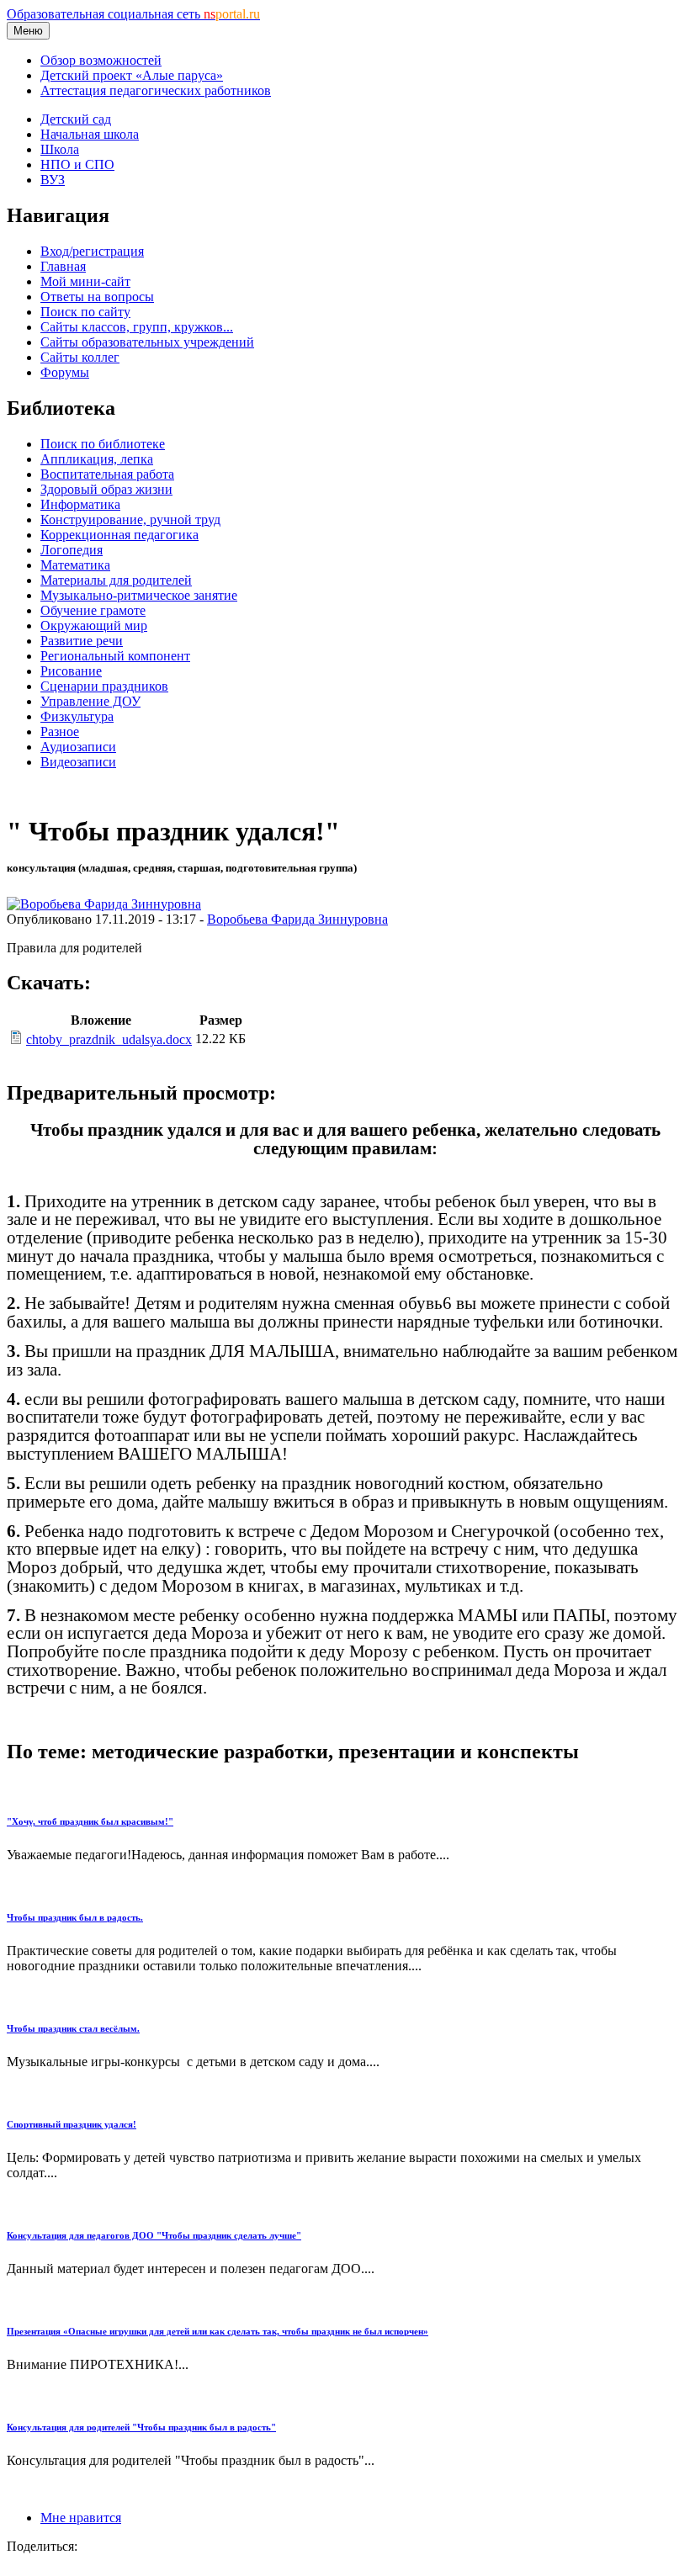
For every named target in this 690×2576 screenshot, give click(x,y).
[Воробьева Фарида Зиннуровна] (104, 904)
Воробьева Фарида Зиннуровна (297, 919)
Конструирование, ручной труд (130, 519)
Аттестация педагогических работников (156, 90)
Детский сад (76, 119)
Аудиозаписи (78, 747)
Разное (60, 731)
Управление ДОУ (90, 701)
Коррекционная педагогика (119, 535)
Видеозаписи (78, 762)
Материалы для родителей (116, 580)
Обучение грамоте (93, 610)
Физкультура (77, 716)
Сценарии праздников (104, 686)
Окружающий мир (94, 625)
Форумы (65, 372)
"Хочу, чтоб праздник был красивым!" (90, 1821)
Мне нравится (81, 2518)
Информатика (80, 504)
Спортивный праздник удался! (72, 2124)
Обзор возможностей (101, 60)
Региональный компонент (115, 656)
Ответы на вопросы (97, 297)
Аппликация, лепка (97, 459)
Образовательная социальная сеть (133, 14)
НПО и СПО (77, 164)
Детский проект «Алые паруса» (132, 75)
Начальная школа (90, 134)
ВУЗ (53, 180)
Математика (75, 565)
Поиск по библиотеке (103, 444)
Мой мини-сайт (85, 281)
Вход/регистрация (92, 251)
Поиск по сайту (85, 312)
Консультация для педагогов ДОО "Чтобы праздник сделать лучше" (154, 2235)
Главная (63, 266)
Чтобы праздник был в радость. (75, 1917)
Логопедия (72, 550)
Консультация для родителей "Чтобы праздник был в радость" (141, 2427)
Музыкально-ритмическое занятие (139, 595)
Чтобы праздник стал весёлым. (73, 2028)
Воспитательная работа (107, 474)
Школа (60, 149)
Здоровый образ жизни (106, 489)
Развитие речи (82, 641)
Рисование (71, 671)
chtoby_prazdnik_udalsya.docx (109, 1039)
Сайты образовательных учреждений (147, 342)
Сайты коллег (80, 357)
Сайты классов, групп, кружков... (137, 327)
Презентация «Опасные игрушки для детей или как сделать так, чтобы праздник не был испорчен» (218, 2331)
